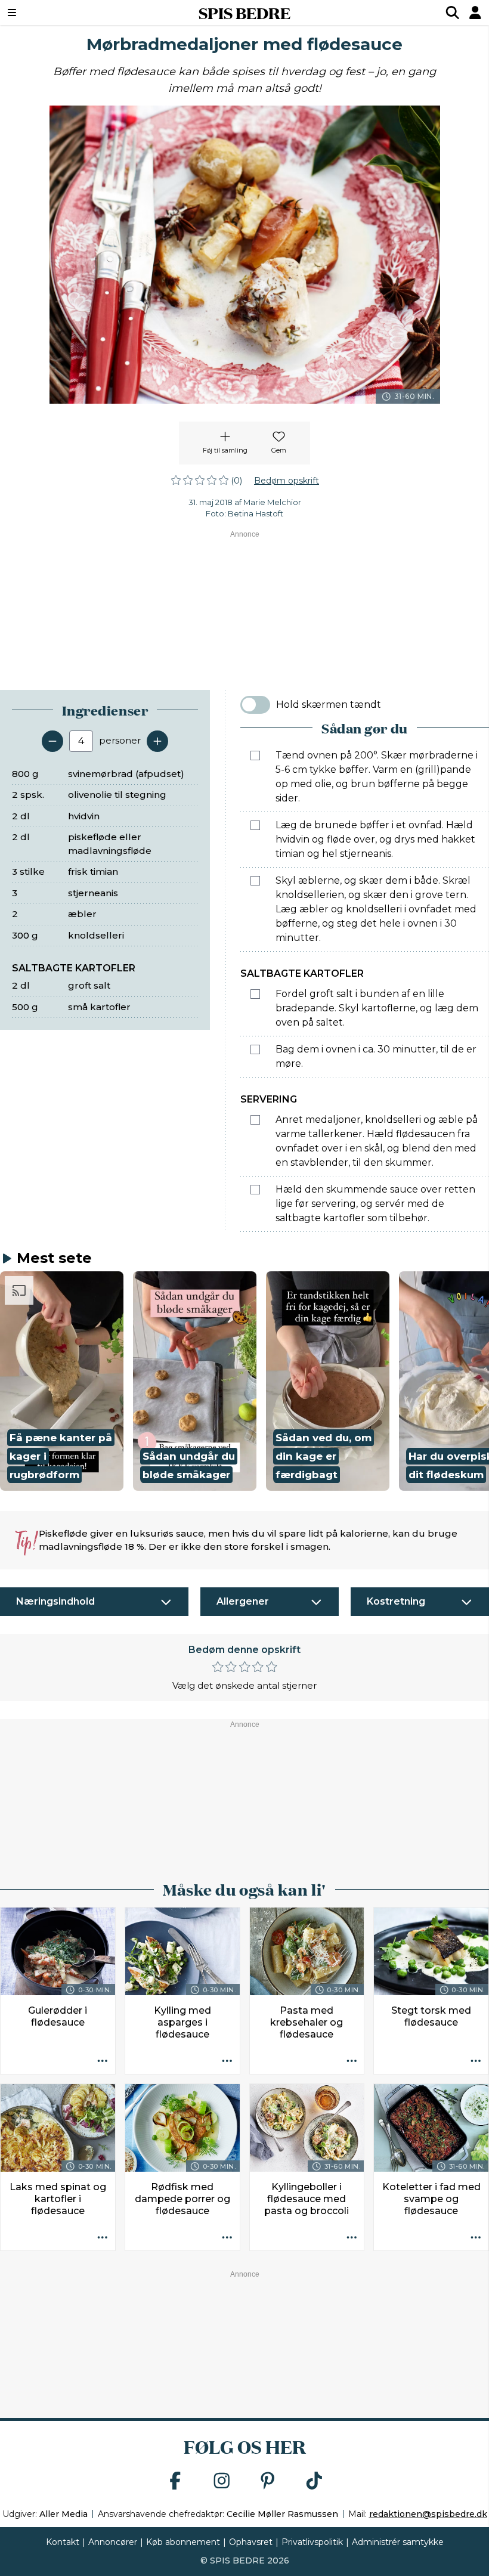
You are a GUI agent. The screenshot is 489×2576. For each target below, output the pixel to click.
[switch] (255, 705)
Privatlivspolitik (312, 2542)
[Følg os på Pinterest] (268, 2481)
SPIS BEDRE (244, 13)
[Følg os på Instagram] (222, 2481)
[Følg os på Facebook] (175, 2481)
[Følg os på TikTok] (314, 2481)
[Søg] (453, 13)
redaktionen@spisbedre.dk (428, 2514)
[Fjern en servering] (52, 741)
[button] (62, 1381)
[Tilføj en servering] (157, 741)
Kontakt (63, 2542)
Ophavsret (251, 2542)
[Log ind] (475, 13)
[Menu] (54, 13)
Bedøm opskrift (287, 481)
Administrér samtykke (398, 2542)
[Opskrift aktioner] (103, 2061)
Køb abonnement (183, 2542)
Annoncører (113, 2542)
